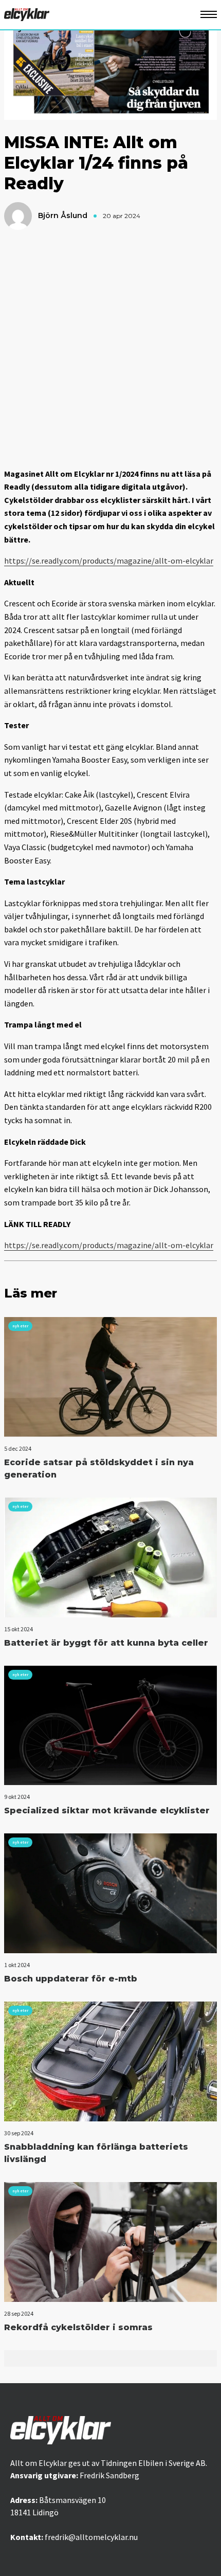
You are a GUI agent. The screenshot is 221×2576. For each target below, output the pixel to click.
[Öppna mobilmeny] (209, 15)
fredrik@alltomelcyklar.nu (91, 2537)
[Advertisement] (110, 349)
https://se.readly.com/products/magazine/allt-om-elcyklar (109, 561)
